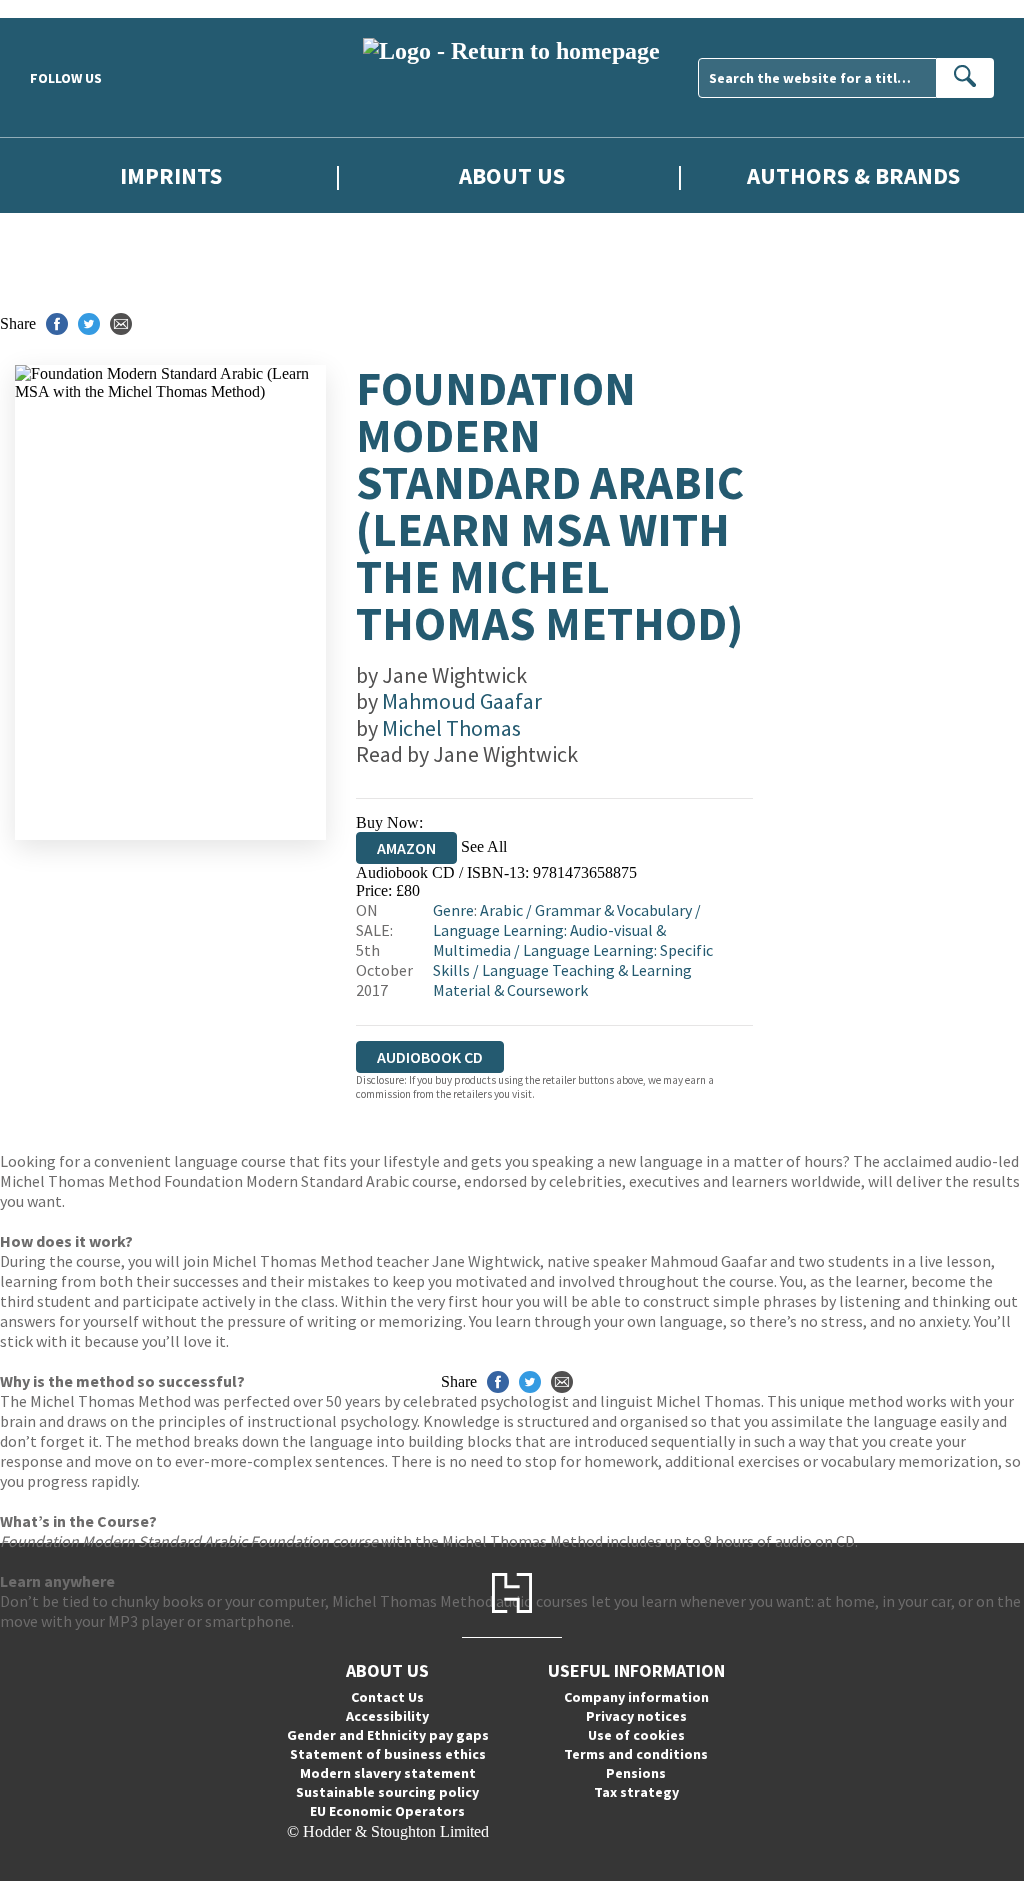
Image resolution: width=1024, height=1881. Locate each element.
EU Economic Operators (387, 1811)
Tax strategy (636, 1792)
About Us (512, 175)
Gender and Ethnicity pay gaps (388, 1735)
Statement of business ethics (388, 1754)
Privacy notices (636, 1716)
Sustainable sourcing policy (387, 1792)
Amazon (406, 848)
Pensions (636, 1773)
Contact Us (387, 1697)
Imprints (171, 175)
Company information (636, 1697)
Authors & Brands (853, 175)
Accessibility (387, 1716)
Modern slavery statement (388, 1773)
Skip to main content (65, 8)
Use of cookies (636, 1735)
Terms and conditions (636, 1754)
